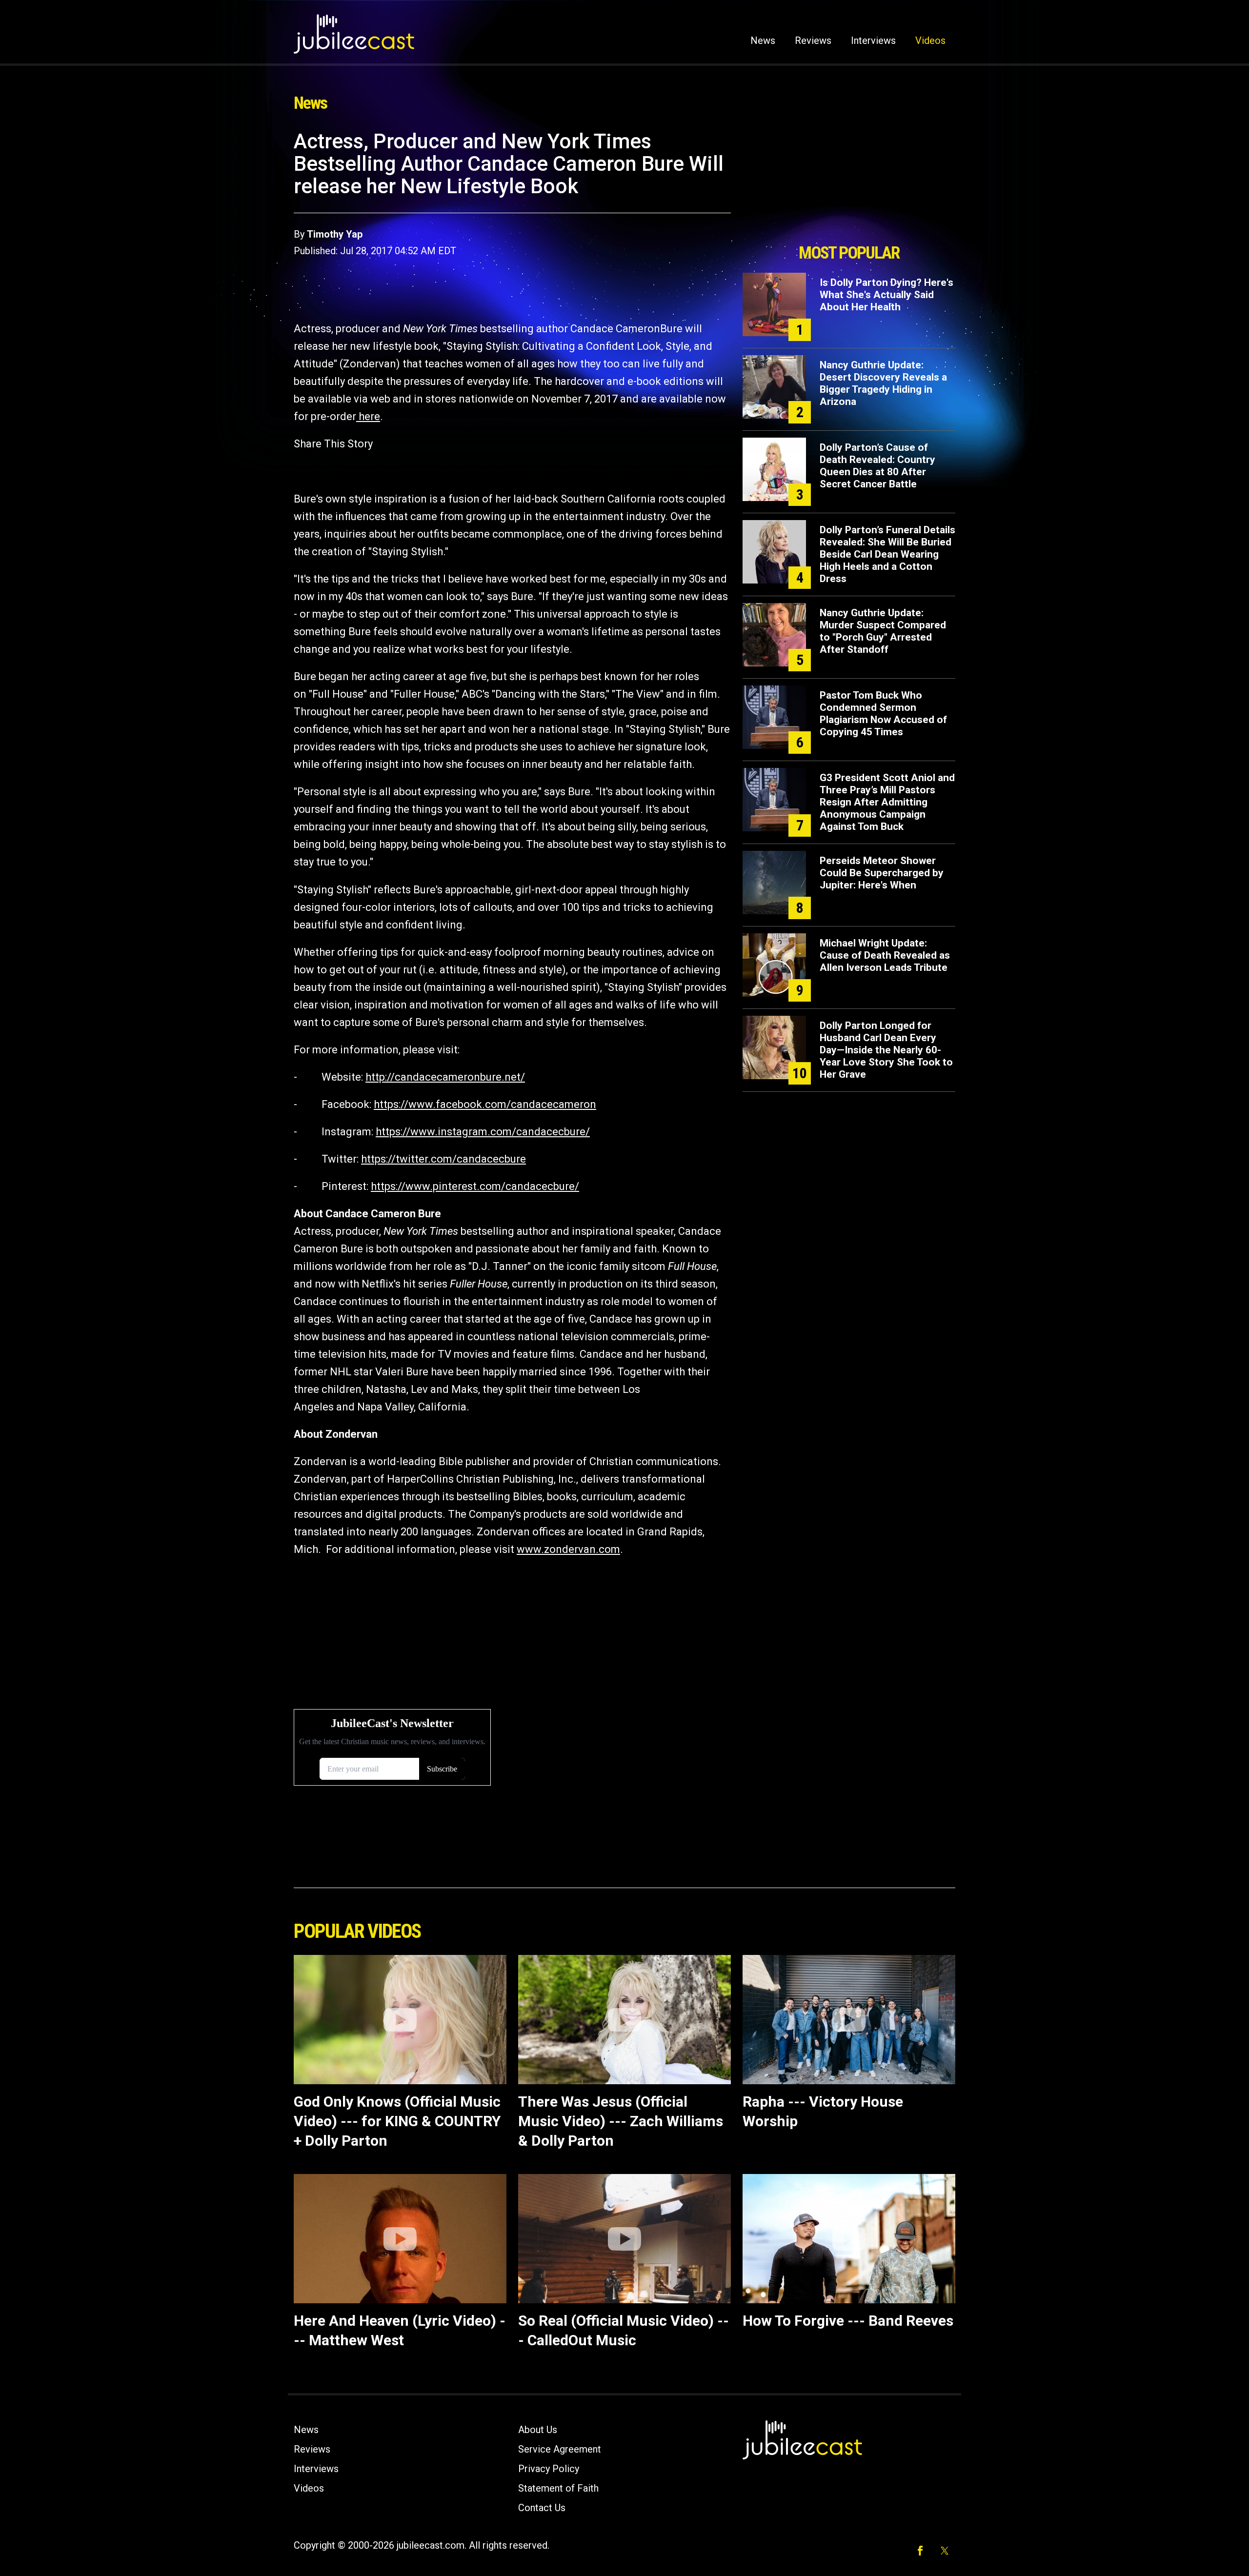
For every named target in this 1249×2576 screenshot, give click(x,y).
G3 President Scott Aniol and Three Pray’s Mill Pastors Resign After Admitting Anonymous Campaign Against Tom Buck (887, 802)
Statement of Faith (558, 2488)
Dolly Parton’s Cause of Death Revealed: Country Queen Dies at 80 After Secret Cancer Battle (877, 466)
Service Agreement (560, 2449)
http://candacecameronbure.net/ (445, 1077)
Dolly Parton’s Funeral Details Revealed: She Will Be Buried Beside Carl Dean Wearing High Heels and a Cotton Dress (887, 554)
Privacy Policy (549, 2469)
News (763, 40)
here (368, 416)
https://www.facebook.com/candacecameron (485, 1104)
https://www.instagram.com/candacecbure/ (483, 1132)
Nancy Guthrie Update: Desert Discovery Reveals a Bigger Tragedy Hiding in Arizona (883, 383)
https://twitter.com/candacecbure (443, 1159)
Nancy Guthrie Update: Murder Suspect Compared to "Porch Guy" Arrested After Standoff (883, 631)
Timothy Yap (335, 234)
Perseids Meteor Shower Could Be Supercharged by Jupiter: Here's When (882, 873)
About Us (538, 2430)
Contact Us (542, 2508)
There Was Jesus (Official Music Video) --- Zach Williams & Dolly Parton (621, 2121)
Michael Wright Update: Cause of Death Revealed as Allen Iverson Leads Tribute (885, 955)
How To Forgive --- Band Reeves (848, 2321)
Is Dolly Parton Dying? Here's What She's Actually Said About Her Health (886, 295)
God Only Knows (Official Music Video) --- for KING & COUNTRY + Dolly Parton (397, 2121)
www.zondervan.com (568, 1549)
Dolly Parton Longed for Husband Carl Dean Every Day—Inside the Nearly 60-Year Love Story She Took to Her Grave (886, 1050)
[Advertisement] (849, 184)
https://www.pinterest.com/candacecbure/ (475, 1186)
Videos (930, 40)
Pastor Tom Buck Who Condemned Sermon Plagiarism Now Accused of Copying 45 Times (883, 714)
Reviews (813, 40)
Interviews (873, 40)
